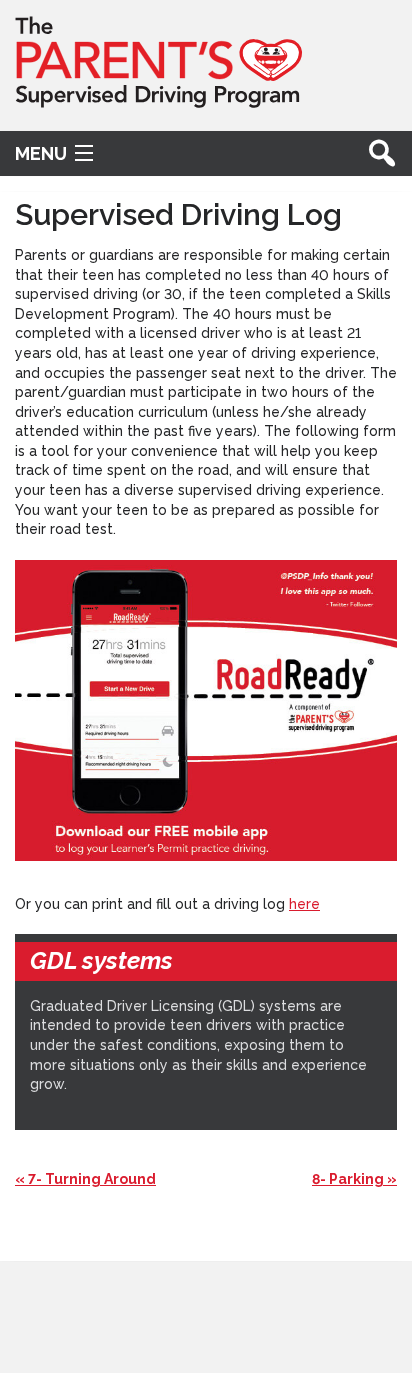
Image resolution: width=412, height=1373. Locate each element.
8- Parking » (354, 1179)
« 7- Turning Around (85, 1179)
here (304, 904)
